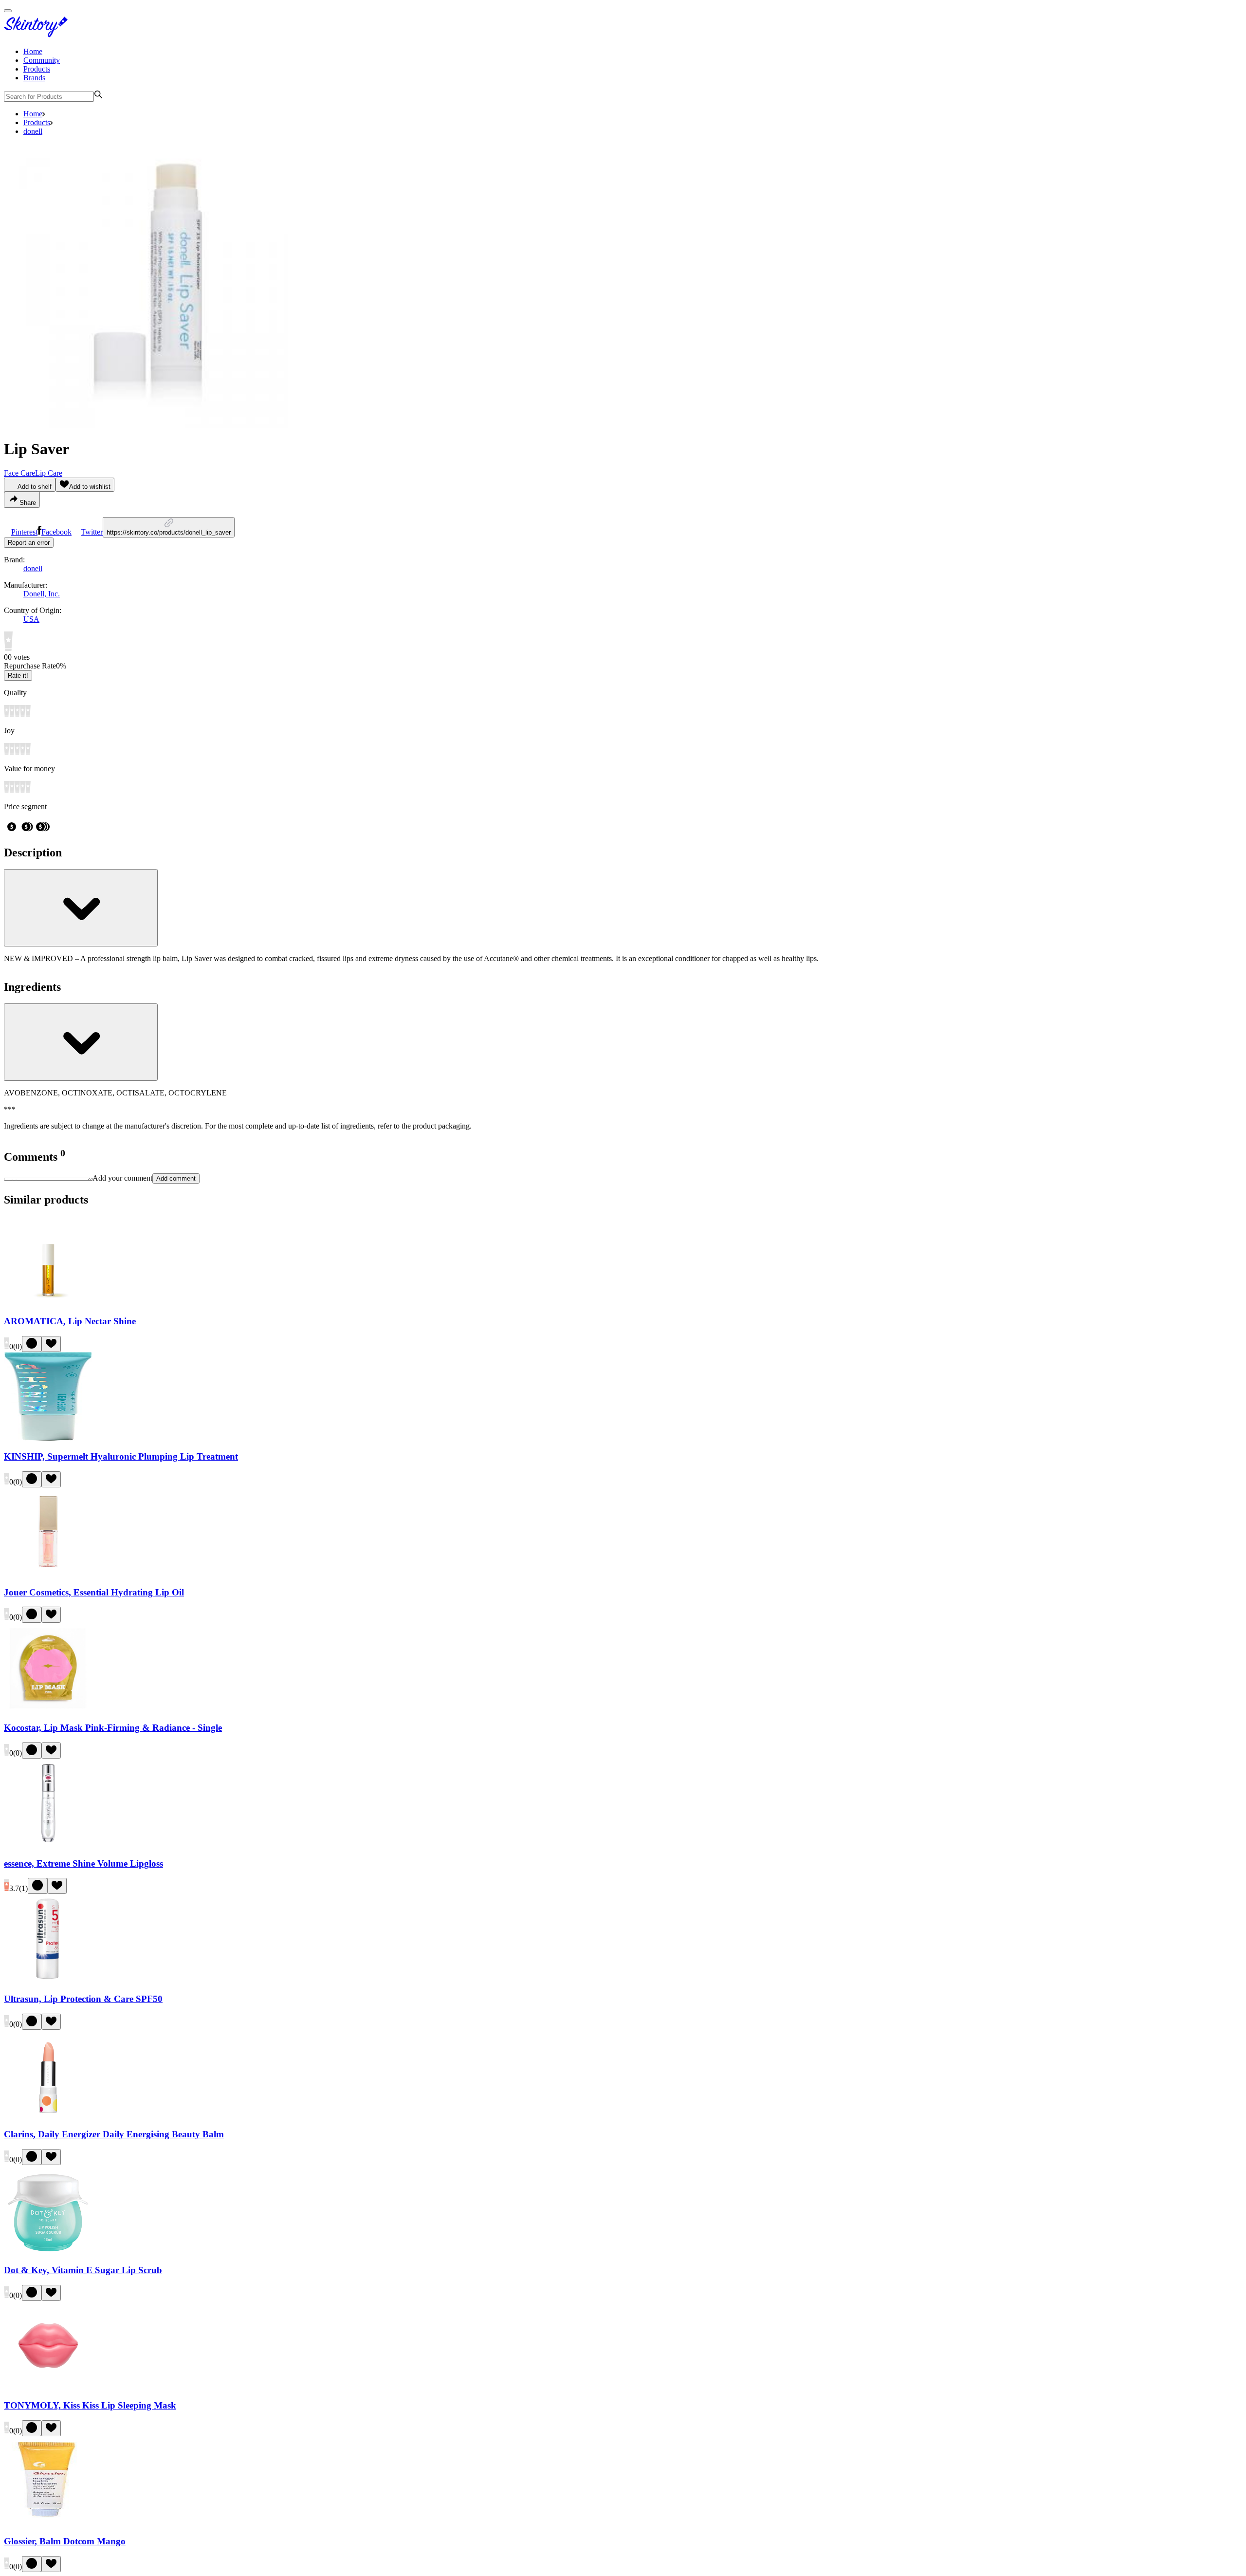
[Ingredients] (81, 1042)
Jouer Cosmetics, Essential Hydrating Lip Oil (94, 1592)
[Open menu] (8, 11)
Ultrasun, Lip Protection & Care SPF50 (83, 1999)
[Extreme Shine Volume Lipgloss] (48, 1844)
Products (37, 69)
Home (33, 51)
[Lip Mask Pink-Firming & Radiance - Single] (48, 1709)
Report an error (29, 543)
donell (33, 131)
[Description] (81, 908)
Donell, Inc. (42, 594)
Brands (34, 78)
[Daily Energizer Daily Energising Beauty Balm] (48, 2116)
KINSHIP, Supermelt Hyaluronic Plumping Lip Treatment (121, 1456)
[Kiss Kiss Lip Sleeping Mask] (48, 2387)
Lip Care (49, 473)
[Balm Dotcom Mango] (48, 2522)
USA (31, 619)
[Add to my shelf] (32, 1344)
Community (42, 60)
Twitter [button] (92, 532)
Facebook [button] (56, 532)
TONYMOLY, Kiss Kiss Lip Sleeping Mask (90, 2405)
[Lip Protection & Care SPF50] (48, 1980)
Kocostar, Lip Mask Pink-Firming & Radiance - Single (113, 1728)
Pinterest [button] (24, 532)
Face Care (19, 473)
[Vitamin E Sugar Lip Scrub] (48, 2251)
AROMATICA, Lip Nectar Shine (70, 1321)
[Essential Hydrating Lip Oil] (48, 1573)
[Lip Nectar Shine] (48, 1302)
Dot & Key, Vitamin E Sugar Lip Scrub (83, 2270)
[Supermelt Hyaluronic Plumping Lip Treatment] (48, 1438)
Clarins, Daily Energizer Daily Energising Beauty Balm (114, 2134)
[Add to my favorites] (51, 1344)
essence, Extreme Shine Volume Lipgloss (83, 1863)
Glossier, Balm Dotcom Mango (65, 2541)
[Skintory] (38, 35)
